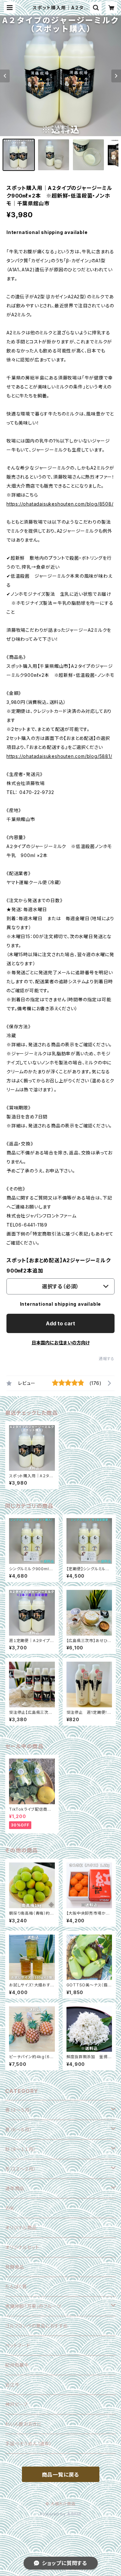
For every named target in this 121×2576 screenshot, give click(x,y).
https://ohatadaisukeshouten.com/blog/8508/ (60, 504)
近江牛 (12, 2385)
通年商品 (15, 2188)
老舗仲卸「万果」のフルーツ (33, 2306)
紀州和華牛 (17, 2365)
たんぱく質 (16, 2287)
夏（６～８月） (19, 2129)
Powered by (54, 2514)
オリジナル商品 (21, 2228)
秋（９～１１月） (20, 2149)
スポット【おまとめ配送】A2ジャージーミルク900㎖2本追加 (59, 1265)
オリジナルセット (22, 2247)
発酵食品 (15, 2267)
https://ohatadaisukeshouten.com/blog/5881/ (59, 756)
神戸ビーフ (16, 2404)
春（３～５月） (19, 2110)
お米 (10, 2208)
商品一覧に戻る (61, 2475)
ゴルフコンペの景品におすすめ (37, 2326)
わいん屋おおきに (23, 2424)
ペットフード (18, 2345)
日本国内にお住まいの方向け (61, 1343)
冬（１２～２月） (20, 2169)
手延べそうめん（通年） (29, 2444)
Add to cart (60, 1323)
